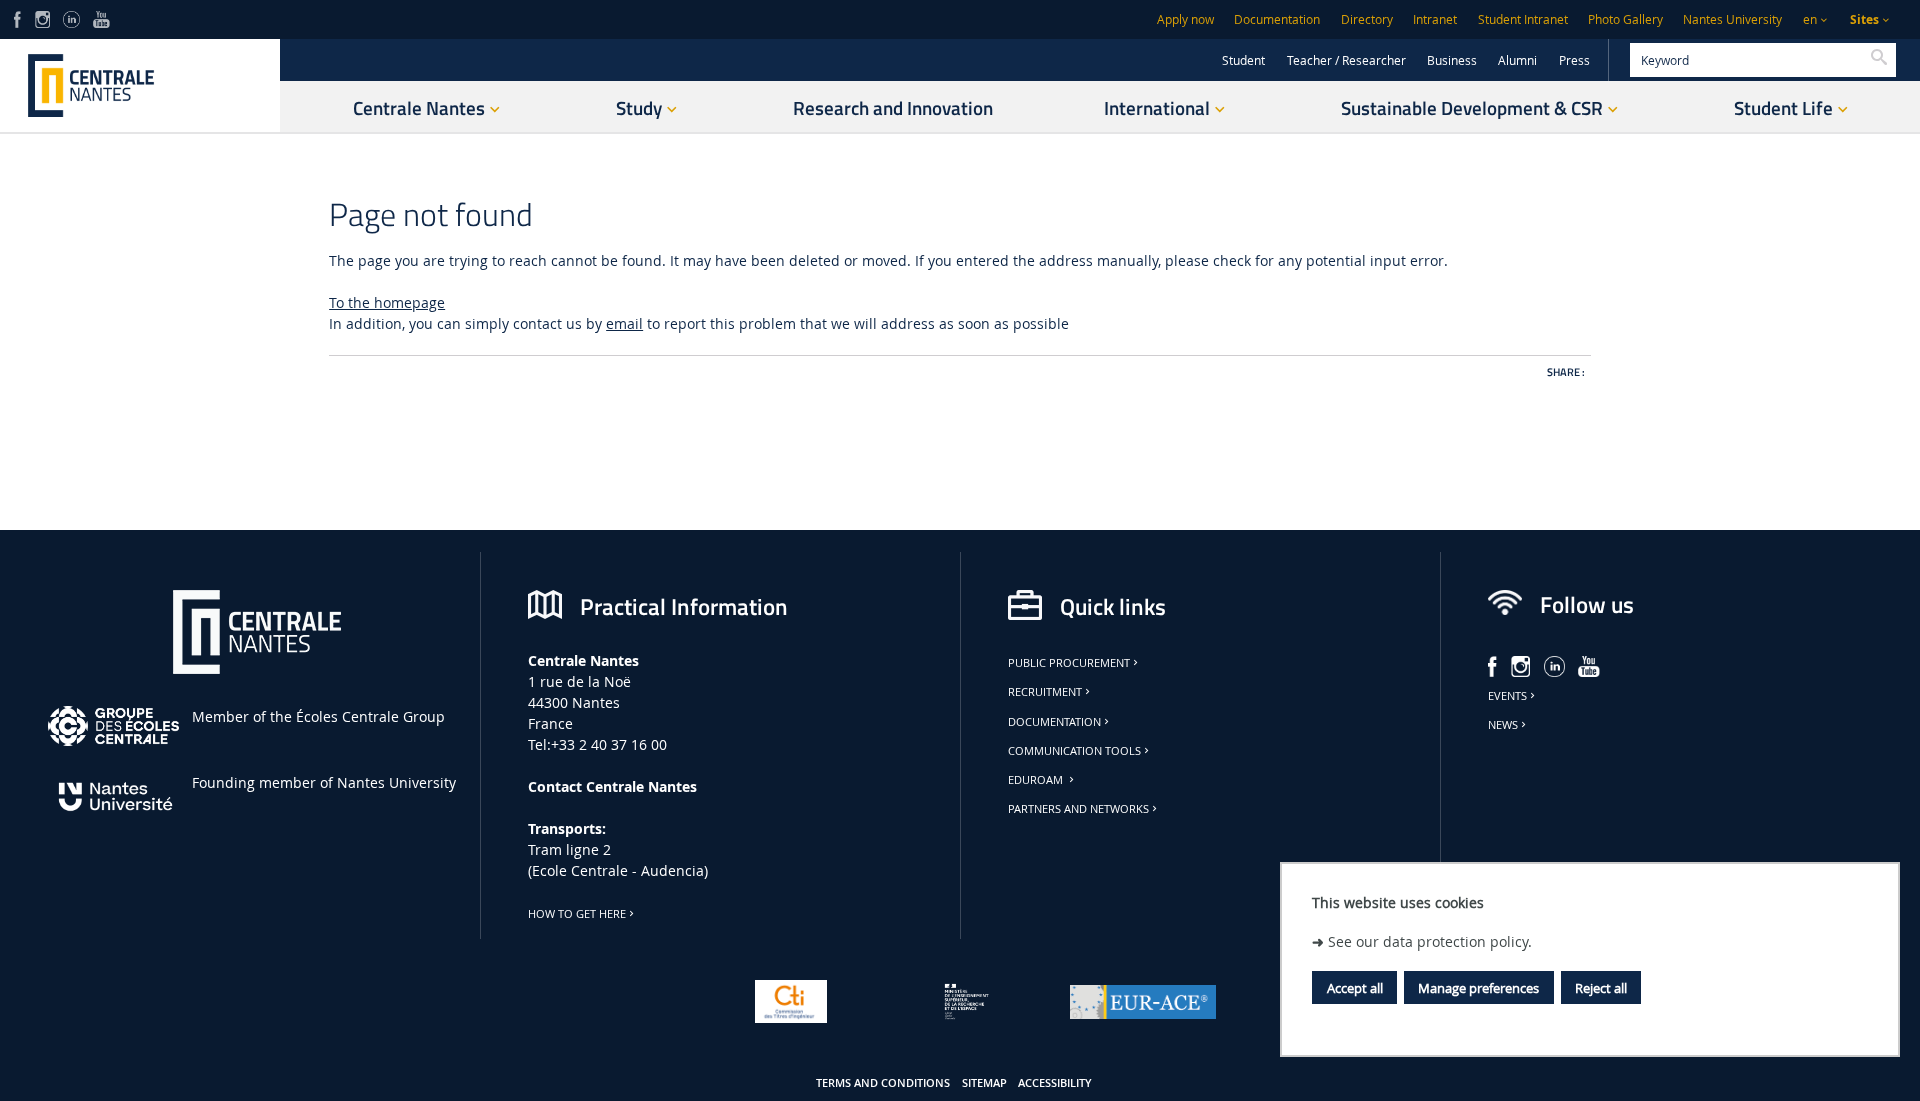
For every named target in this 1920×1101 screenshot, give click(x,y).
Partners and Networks (1078, 809)
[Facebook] (17, 17)
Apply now (1185, 19)
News (1503, 725)
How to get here (577, 914)
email (624, 323)
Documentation (1277, 19)
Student (1243, 60)
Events (1507, 696)
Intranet (1435, 19)
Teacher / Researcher (1346, 60)
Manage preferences (1478, 988)
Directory (1367, 19)
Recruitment (1045, 692)
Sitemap (984, 1083)
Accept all (1355, 988)
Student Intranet (1523, 19)
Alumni (1517, 60)
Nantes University (1732, 19)
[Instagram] (42, 17)
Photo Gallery (1625, 19)
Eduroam (1037, 780)
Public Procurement (1069, 663)
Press (1574, 60)
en (1810, 19)
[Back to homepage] (140, 85)
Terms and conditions (883, 1083)
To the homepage (387, 302)
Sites (1864, 19)
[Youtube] (101, 17)
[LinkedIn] (71, 17)
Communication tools (1074, 751)
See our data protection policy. (1430, 941)
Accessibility (1055, 1083)
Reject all (1601, 988)
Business (1452, 60)
